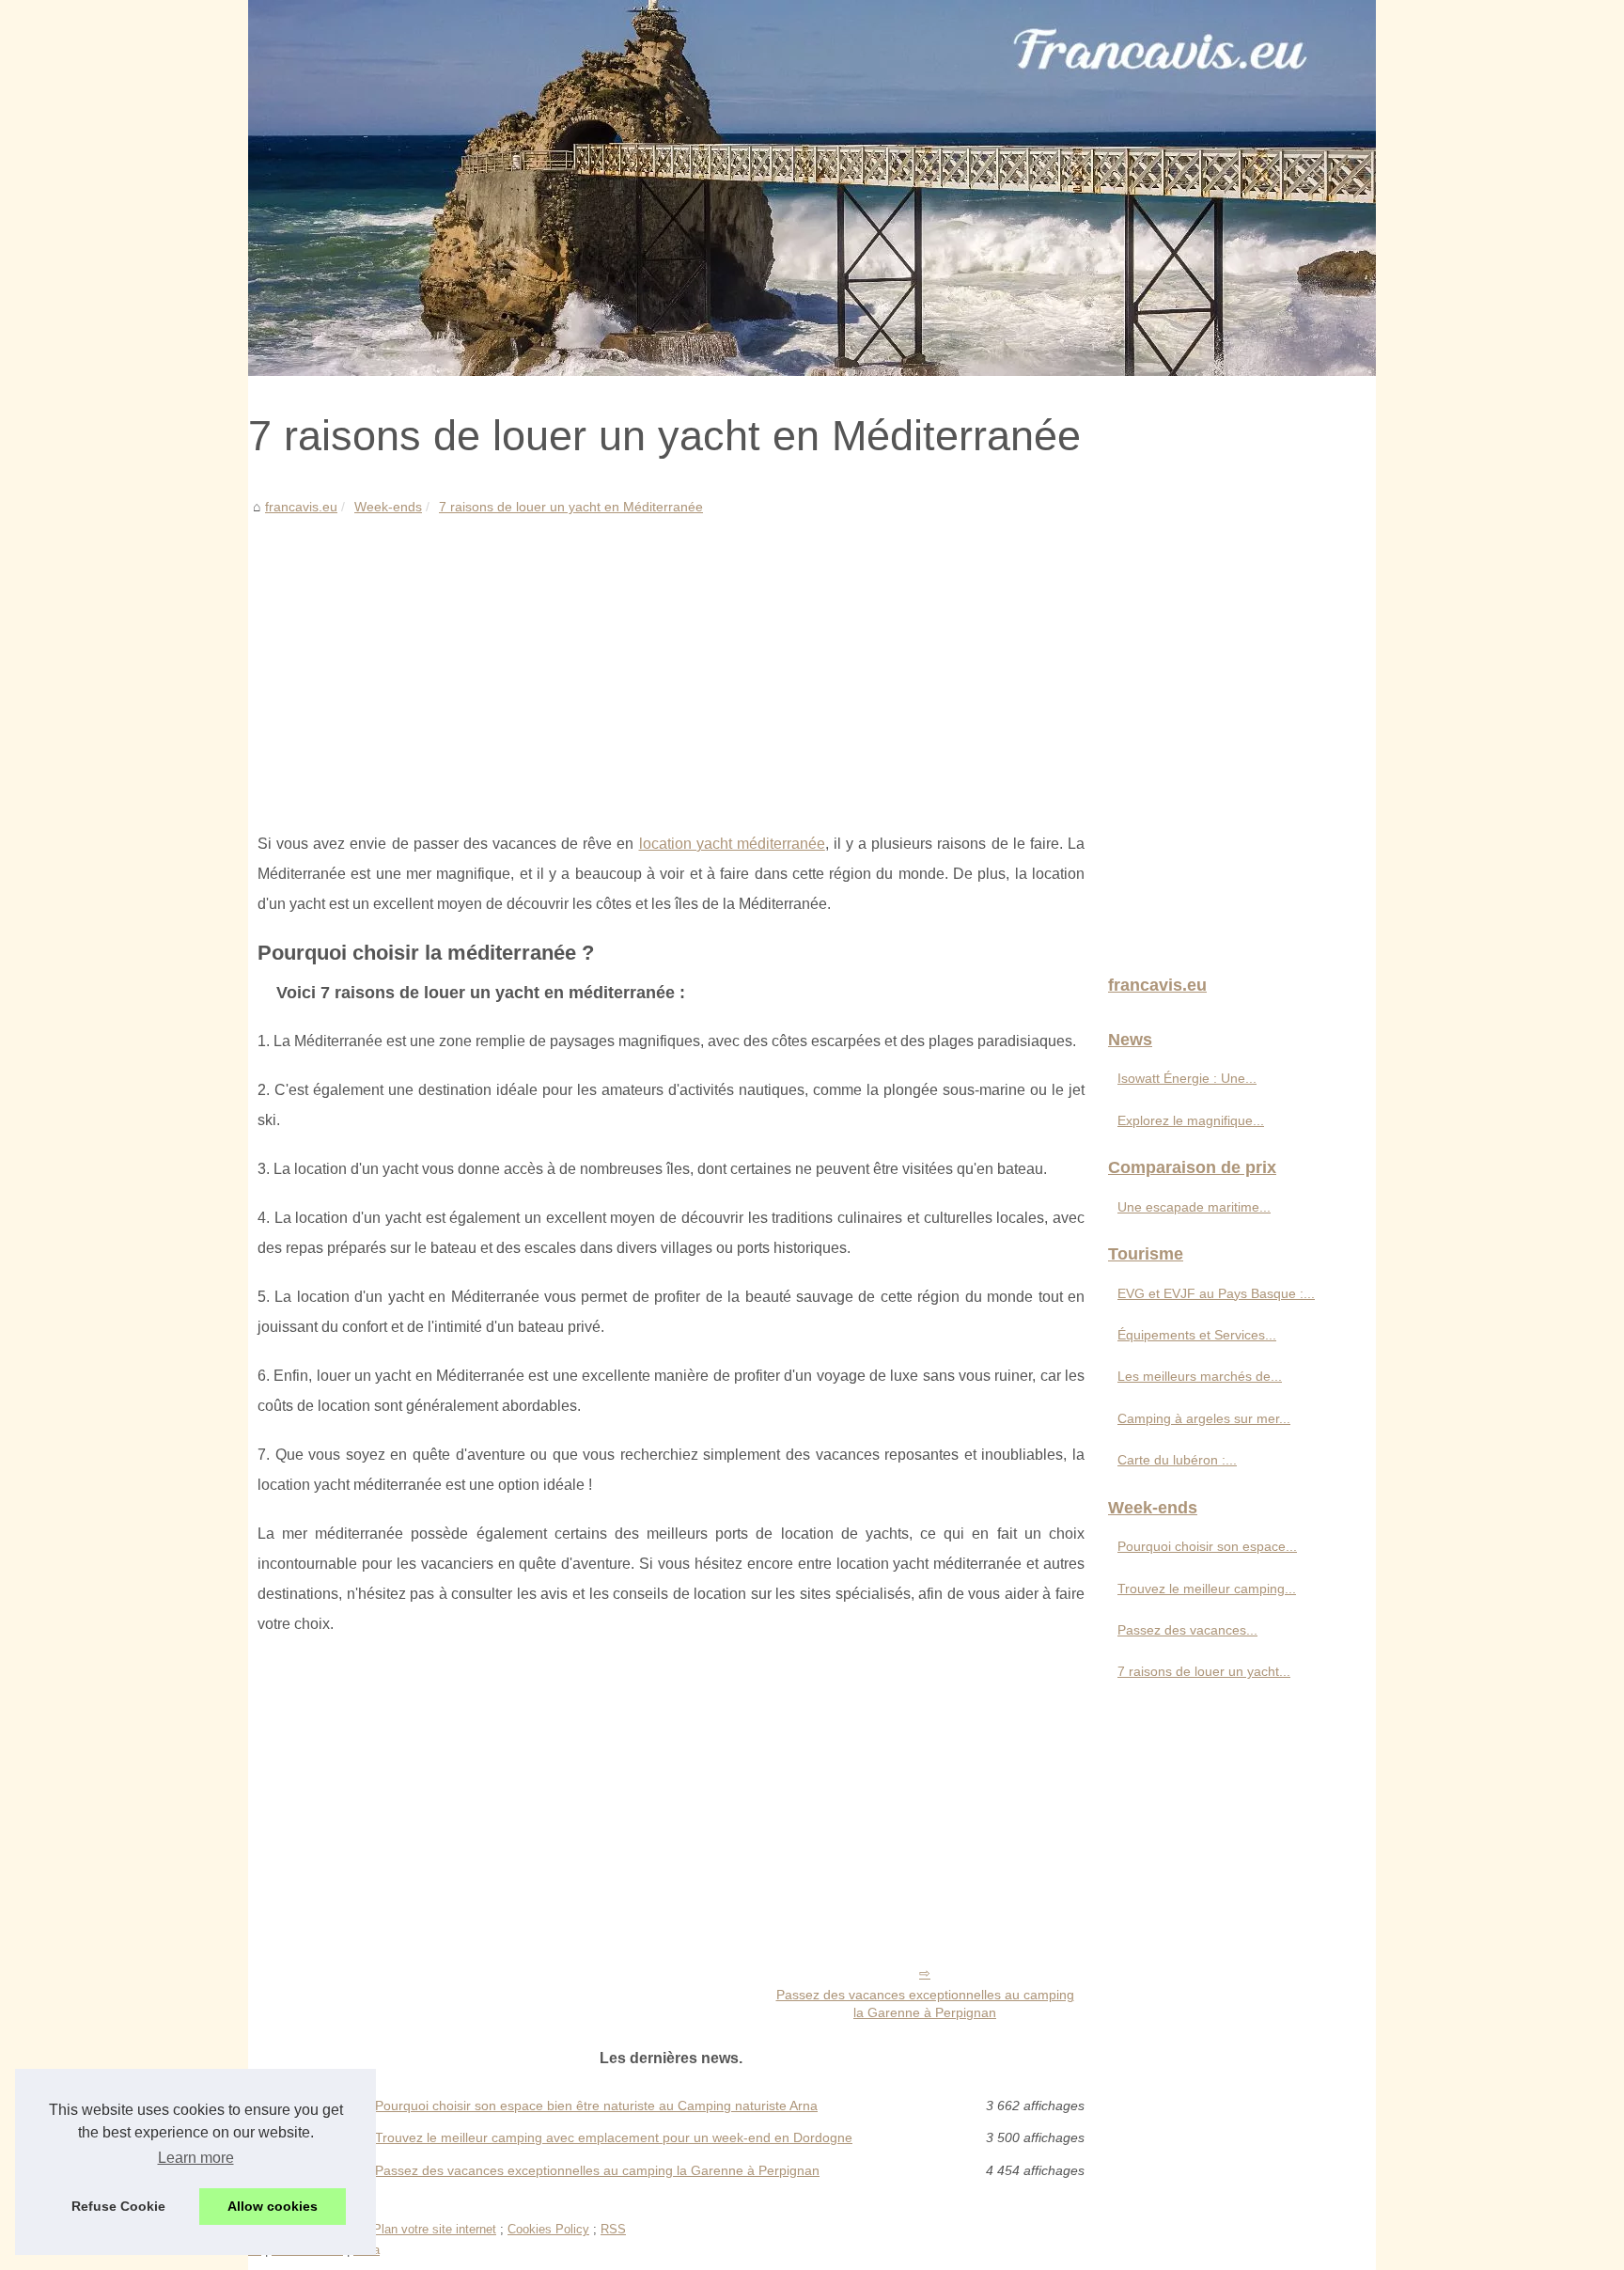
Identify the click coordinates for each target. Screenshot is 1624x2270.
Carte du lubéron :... (1177, 1460)
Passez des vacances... (1187, 1630)
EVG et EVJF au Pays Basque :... (1216, 1293)
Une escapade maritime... (1194, 1207)
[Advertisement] (671, 660)
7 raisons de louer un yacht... (1204, 1671)
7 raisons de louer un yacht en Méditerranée (571, 507)
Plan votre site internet (435, 2229)
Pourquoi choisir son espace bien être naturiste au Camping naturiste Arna (596, 2106)
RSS (613, 2229)
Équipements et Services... (1197, 1335)
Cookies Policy (548, 2229)
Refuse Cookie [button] (118, 2206)
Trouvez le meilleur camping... (1207, 1589)
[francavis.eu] (812, 188)
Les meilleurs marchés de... (1200, 1376)
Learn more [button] (196, 2158)
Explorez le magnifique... (1191, 1120)
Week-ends (388, 507)
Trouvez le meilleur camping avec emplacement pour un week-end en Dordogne (614, 2137)
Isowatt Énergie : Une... (1187, 1078)
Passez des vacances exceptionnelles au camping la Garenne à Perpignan (925, 2004)
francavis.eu (301, 507)
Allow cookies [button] (273, 2206)
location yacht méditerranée (732, 844)
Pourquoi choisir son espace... (1207, 1546)
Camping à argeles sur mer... (1204, 1418)
